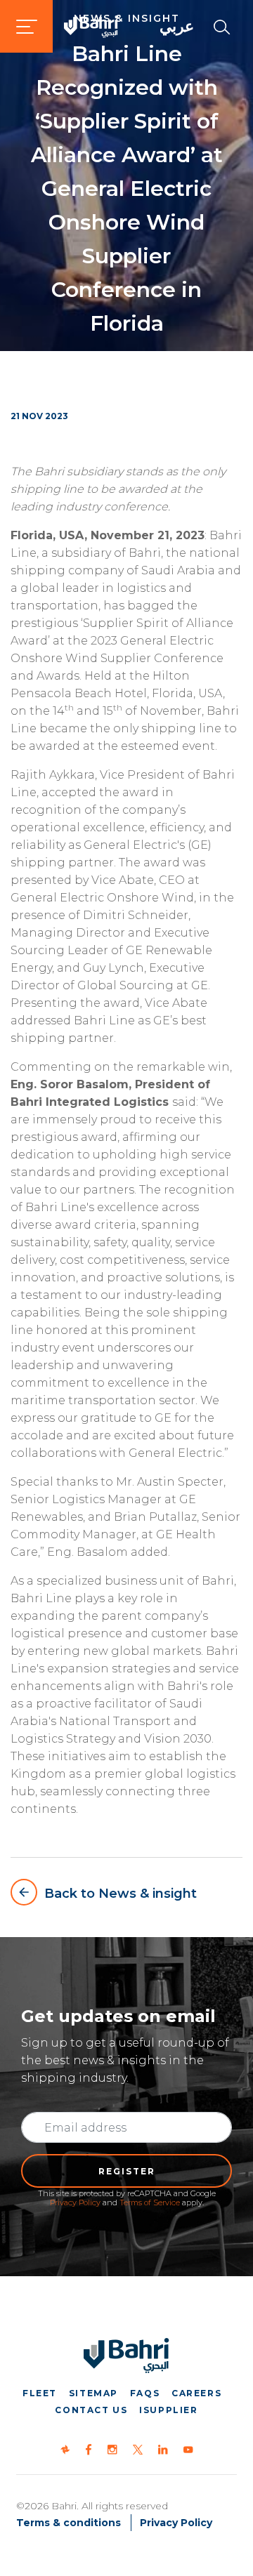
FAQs (145, 2393)
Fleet (40, 2393)
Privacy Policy (75, 2202)
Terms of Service (150, 2202)
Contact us (91, 2410)
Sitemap (93, 2393)
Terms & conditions (69, 2523)
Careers (196, 2393)
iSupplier (168, 2410)
